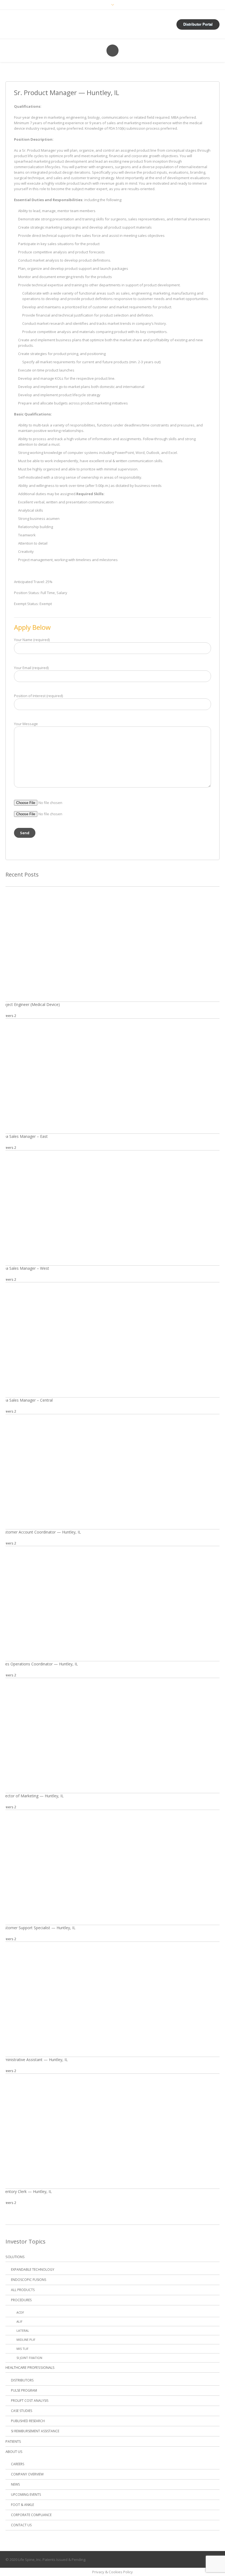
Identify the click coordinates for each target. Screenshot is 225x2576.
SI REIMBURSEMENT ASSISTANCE (35, 2431)
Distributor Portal (198, 24)
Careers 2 (8, 1016)
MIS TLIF (22, 2349)
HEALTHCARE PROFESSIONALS (30, 2367)
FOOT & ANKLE (22, 2505)
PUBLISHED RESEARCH (28, 2421)
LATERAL (23, 2330)
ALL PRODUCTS (23, 2290)
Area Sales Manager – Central (26, 1400)
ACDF (20, 2312)
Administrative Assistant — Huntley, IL (34, 2060)
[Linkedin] (204, 2560)
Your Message (26, 724)
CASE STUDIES (22, 2411)
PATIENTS (13, 2441)
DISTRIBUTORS (22, 2380)
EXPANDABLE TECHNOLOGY (33, 2269)
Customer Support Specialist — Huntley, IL (38, 1928)
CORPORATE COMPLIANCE (31, 2515)
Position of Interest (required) (38, 696)
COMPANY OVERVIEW (27, 2474)
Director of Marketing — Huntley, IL (32, 1796)
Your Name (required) (32, 640)
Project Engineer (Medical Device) (30, 1004)
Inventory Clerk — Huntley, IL (26, 2191)
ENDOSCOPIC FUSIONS (29, 2280)
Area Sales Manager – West (25, 1268)
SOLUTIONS (15, 2257)
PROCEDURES (21, 2300)
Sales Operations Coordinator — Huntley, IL (39, 1664)
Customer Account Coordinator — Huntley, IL (40, 1532)
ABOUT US (14, 2452)
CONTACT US (21, 2525)
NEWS (15, 2484)
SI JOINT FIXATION (29, 2358)
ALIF (19, 2321)
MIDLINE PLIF (26, 2340)
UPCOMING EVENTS (26, 2495)
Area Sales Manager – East (24, 1136)
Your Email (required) (31, 668)
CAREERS (18, 2464)
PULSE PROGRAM (24, 2390)
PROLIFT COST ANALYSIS (30, 2401)
